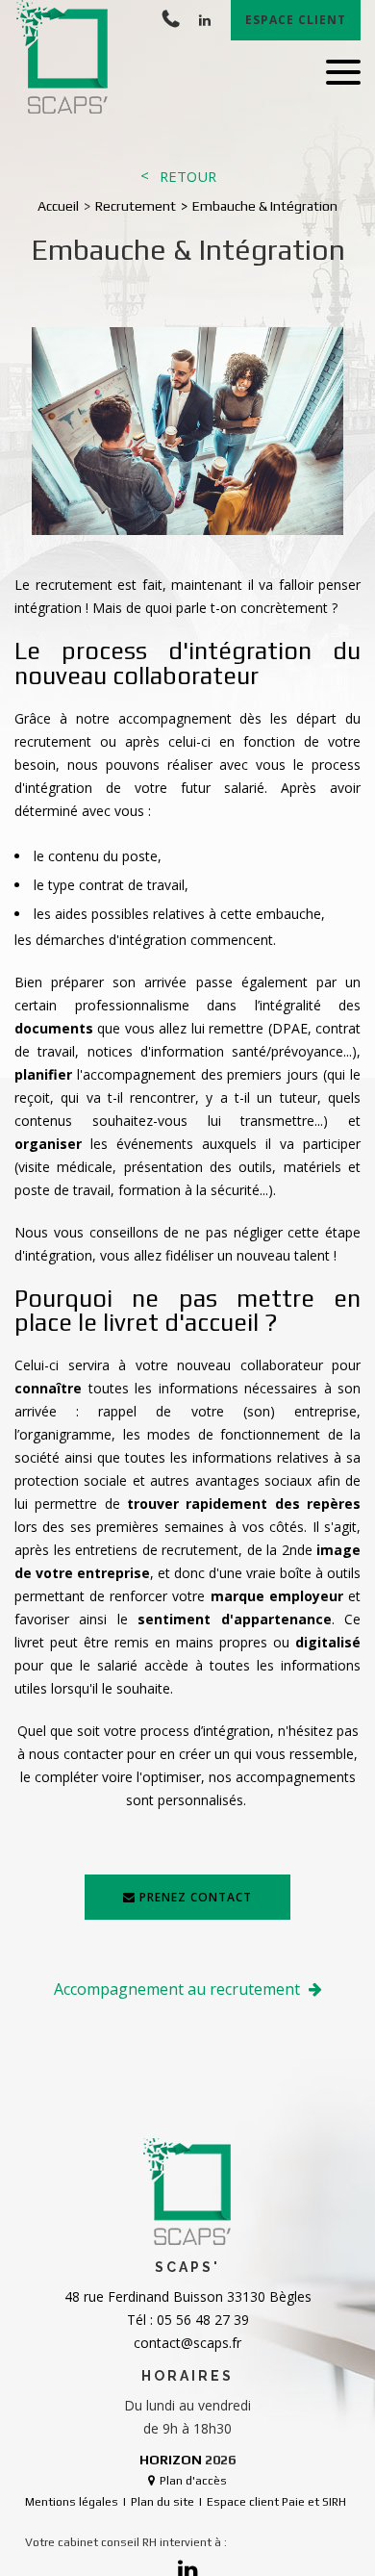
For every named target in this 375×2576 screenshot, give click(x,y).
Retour (188, 177)
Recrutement (136, 206)
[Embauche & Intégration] (188, 434)
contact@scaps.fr (187, 2343)
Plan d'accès (193, 2481)
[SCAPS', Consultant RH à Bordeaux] (63, 58)
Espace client (296, 20)
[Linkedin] (205, 20)
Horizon (171, 2460)
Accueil (58, 206)
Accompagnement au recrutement (179, 1989)
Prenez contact (196, 1897)
